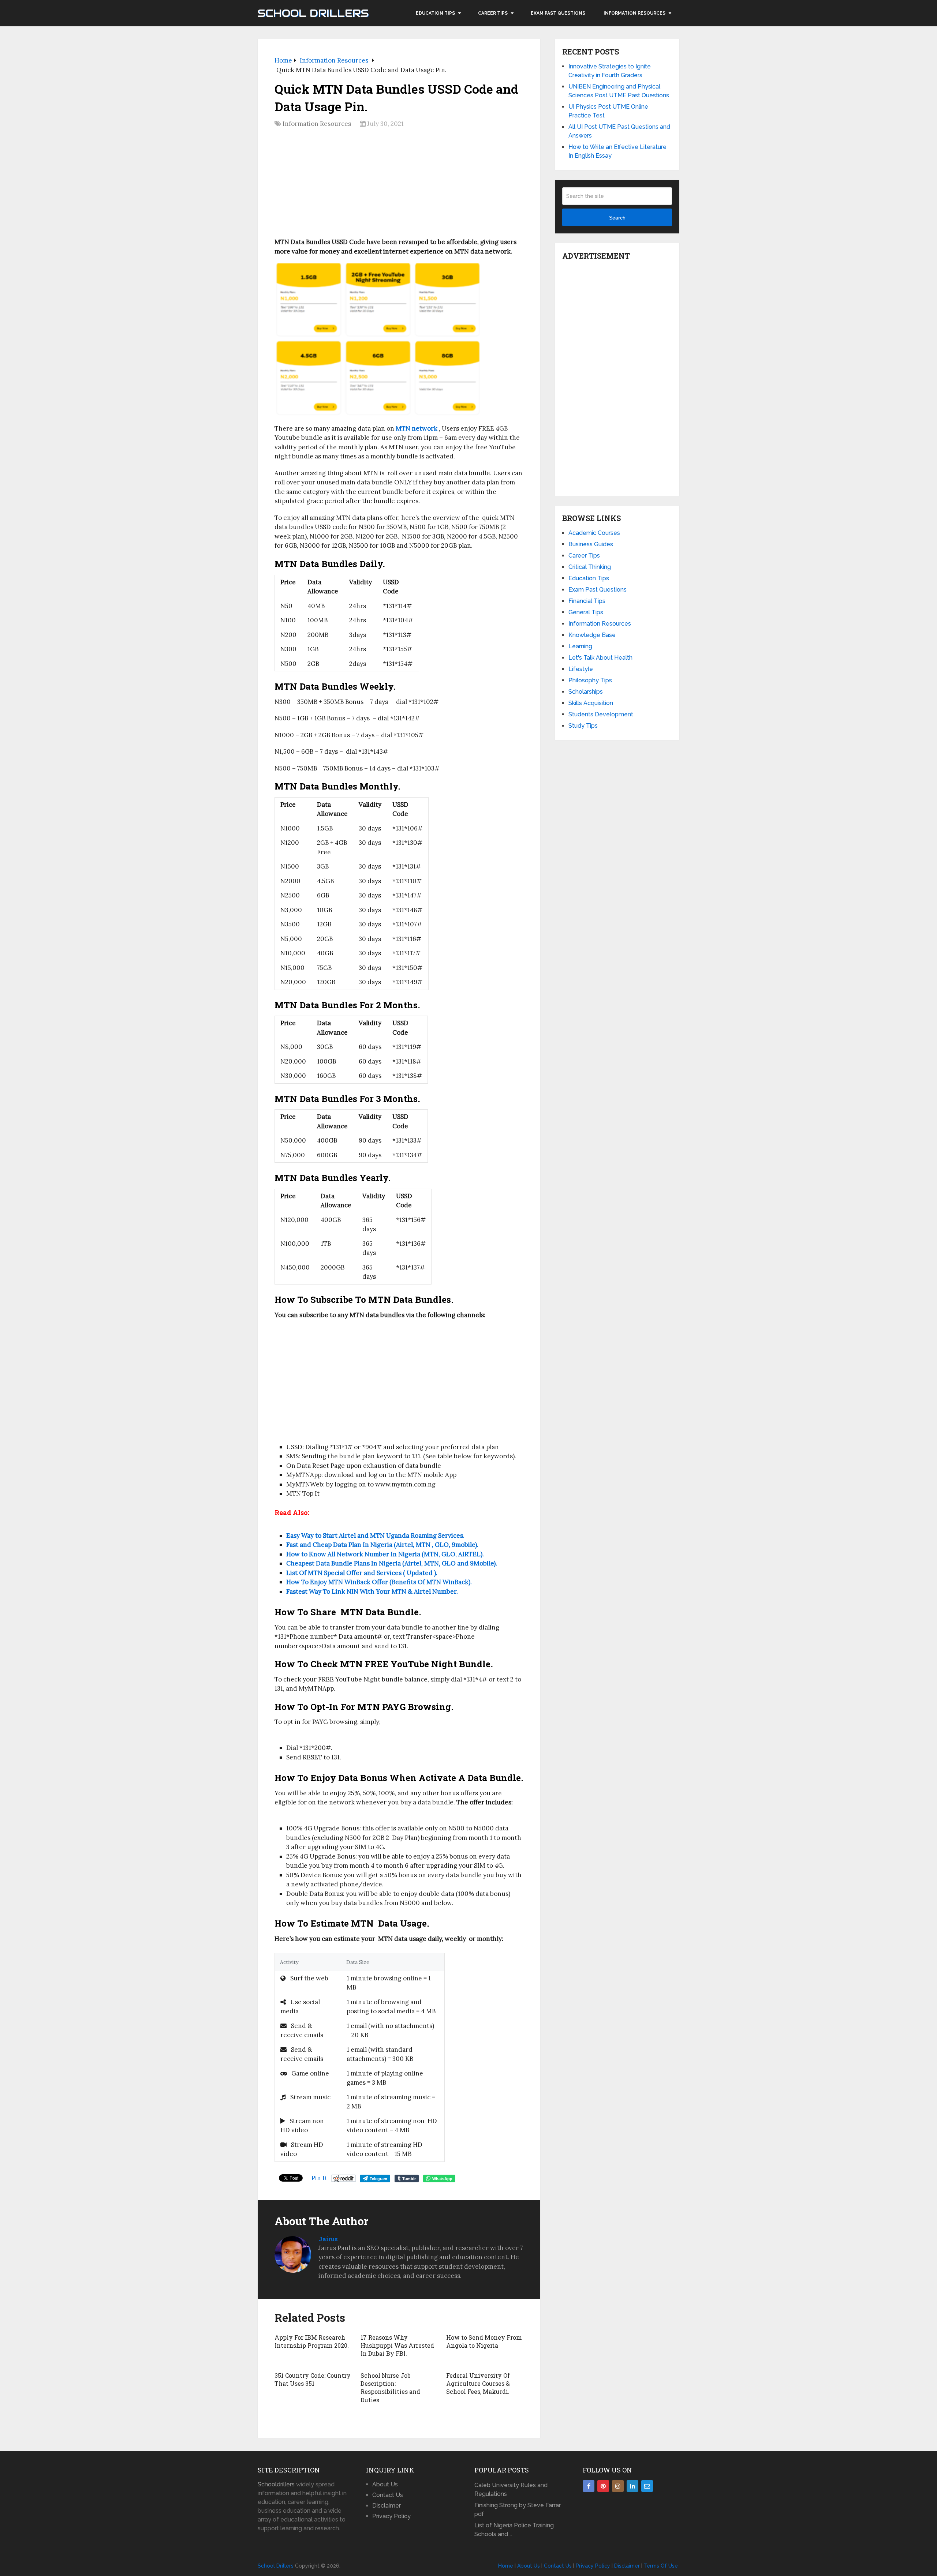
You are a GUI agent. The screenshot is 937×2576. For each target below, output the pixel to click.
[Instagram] (618, 2486)
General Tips (586, 612)
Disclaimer (387, 2506)
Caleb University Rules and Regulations (511, 2489)
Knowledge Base (592, 635)
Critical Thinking (590, 567)
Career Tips (493, 13)
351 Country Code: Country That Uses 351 (313, 2379)
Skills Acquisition (591, 703)
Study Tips (583, 726)
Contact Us (388, 2495)
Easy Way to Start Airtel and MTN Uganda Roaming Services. (375, 1536)
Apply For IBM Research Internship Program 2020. (312, 2341)
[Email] (647, 2486)
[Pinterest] (603, 2486)
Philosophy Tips (590, 680)
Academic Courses (594, 533)
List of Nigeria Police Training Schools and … (514, 2530)
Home (506, 2566)
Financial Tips (587, 601)
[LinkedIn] (632, 2486)
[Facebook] (589, 2486)
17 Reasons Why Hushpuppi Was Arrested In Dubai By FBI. (397, 2346)
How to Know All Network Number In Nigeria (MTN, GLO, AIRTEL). (385, 1554)
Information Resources (634, 13)
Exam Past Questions (558, 13)
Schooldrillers (276, 2484)
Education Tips (435, 13)
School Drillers (313, 13)
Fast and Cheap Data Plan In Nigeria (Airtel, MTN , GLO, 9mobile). (382, 1545)
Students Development (601, 714)
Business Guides (591, 544)
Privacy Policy (391, 2516)
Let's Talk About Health (600, 658)
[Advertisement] (399, 185)
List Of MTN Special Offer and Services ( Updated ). (362, 1573)
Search (617, 218)
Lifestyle (581, 669)
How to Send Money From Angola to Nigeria (484, 2341)
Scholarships (586, 692)
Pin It (319, 2178)
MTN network (417, 428)
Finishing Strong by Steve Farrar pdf (518, 2510)
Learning (580, 646)
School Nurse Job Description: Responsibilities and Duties (390, 2388)
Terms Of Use (661, 2566)
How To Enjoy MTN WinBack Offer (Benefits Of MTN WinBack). (379, 1582)
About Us (385, 2484)
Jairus (328, 2239)
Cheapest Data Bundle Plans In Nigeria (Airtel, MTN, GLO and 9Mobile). (392, 1563)
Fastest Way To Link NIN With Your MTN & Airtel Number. (372, 1591)
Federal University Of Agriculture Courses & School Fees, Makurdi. (478, 2384)
